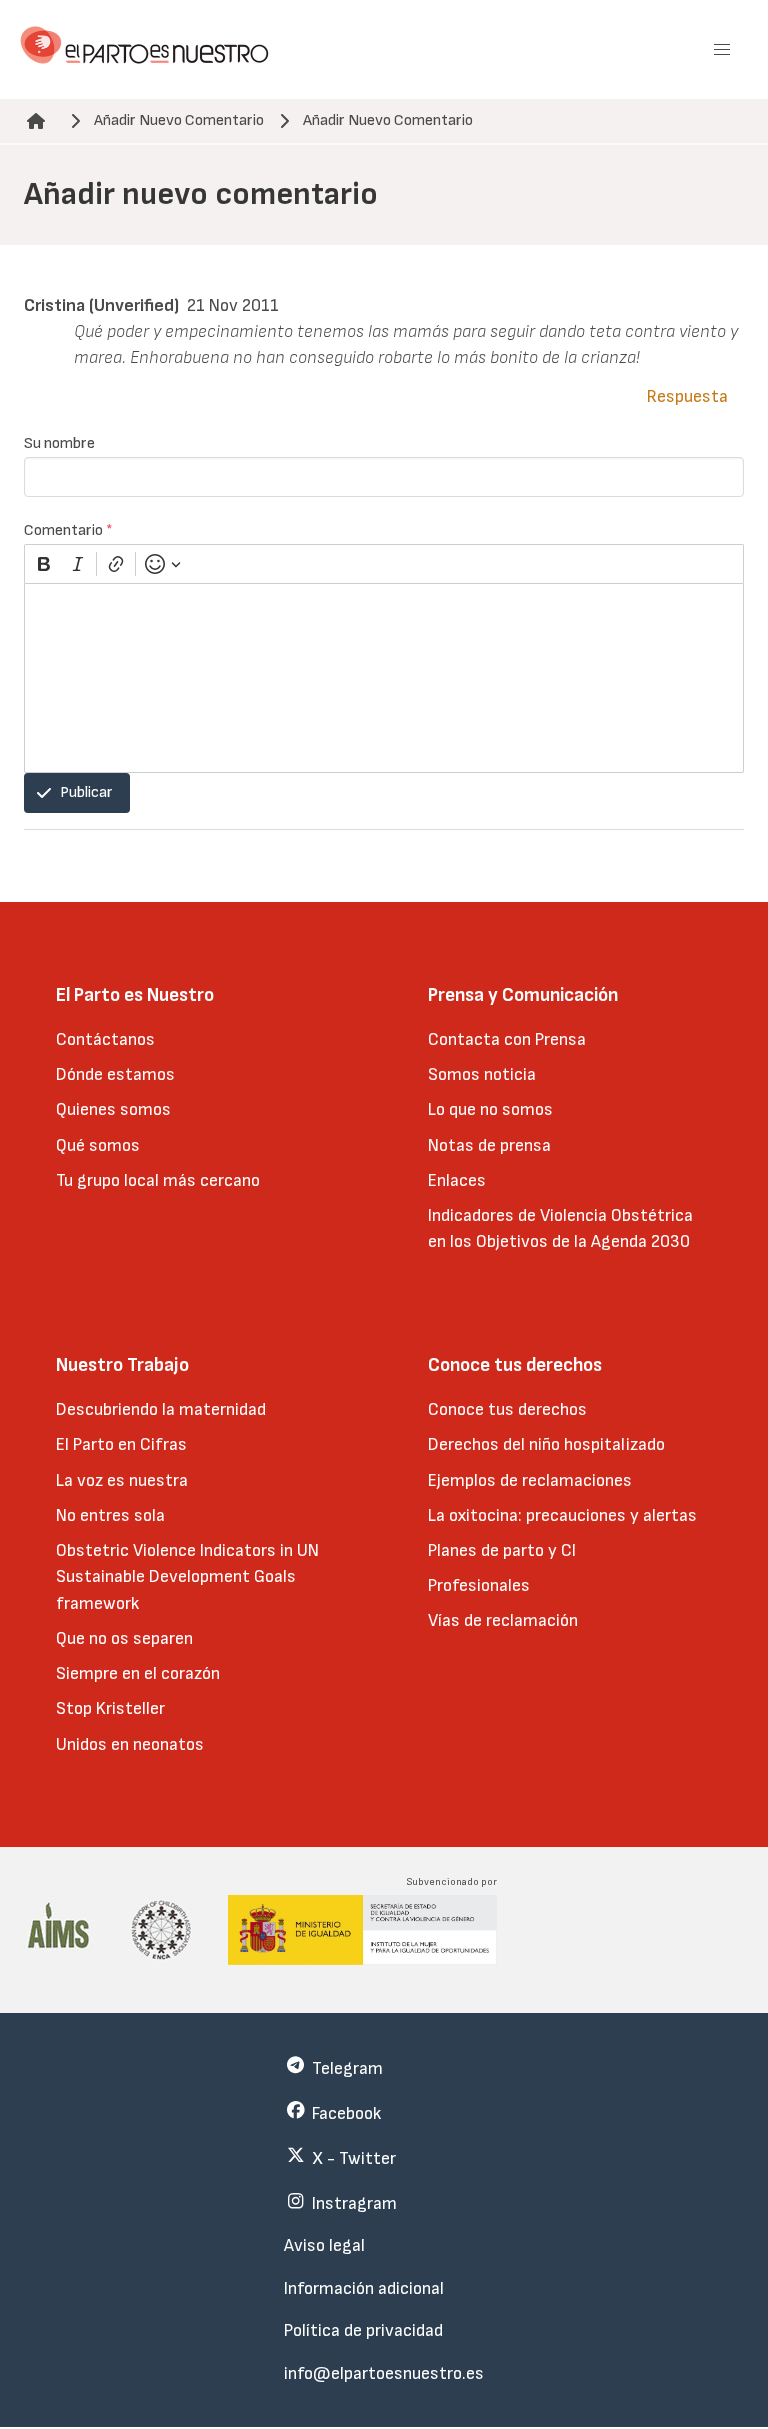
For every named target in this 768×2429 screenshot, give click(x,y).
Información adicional (364, 2288)
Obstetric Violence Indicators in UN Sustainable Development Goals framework (187, 1577)
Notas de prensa (489, 1145)
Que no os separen (124, 1638)
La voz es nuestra (122, 1480)
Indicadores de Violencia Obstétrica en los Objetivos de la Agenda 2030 (560, 1228)
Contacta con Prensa (507, 1039)
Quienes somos (113, 1109)
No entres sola (110, 1515)
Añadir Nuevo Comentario (179, 120)
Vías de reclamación (503, 1620)
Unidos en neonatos (130, 1744)
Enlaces (457, 1180)
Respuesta (687, 396)
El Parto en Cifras (121, 1444)
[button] (722, 50)
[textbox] (384, 678)
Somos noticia (482, 1074)
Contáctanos (105, 1039)
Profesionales (479, 1585)
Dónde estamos (115, 1074)
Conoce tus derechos (507, 1409)
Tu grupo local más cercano (158, 1180)
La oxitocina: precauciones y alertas (562, 1515)
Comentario (68, 530)
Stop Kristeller (110, 1708)
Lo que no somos (490, 1109)
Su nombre (59, 443)
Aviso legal (324, 2245)
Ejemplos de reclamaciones (530, 1480)
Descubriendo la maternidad (161, 1409)
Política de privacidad (363, 2330)
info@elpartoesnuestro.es (384, 2373)
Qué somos (98, 1145)
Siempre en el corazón (138, 1673)
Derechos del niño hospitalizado (546, 1444)
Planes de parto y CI (502, 1550)
